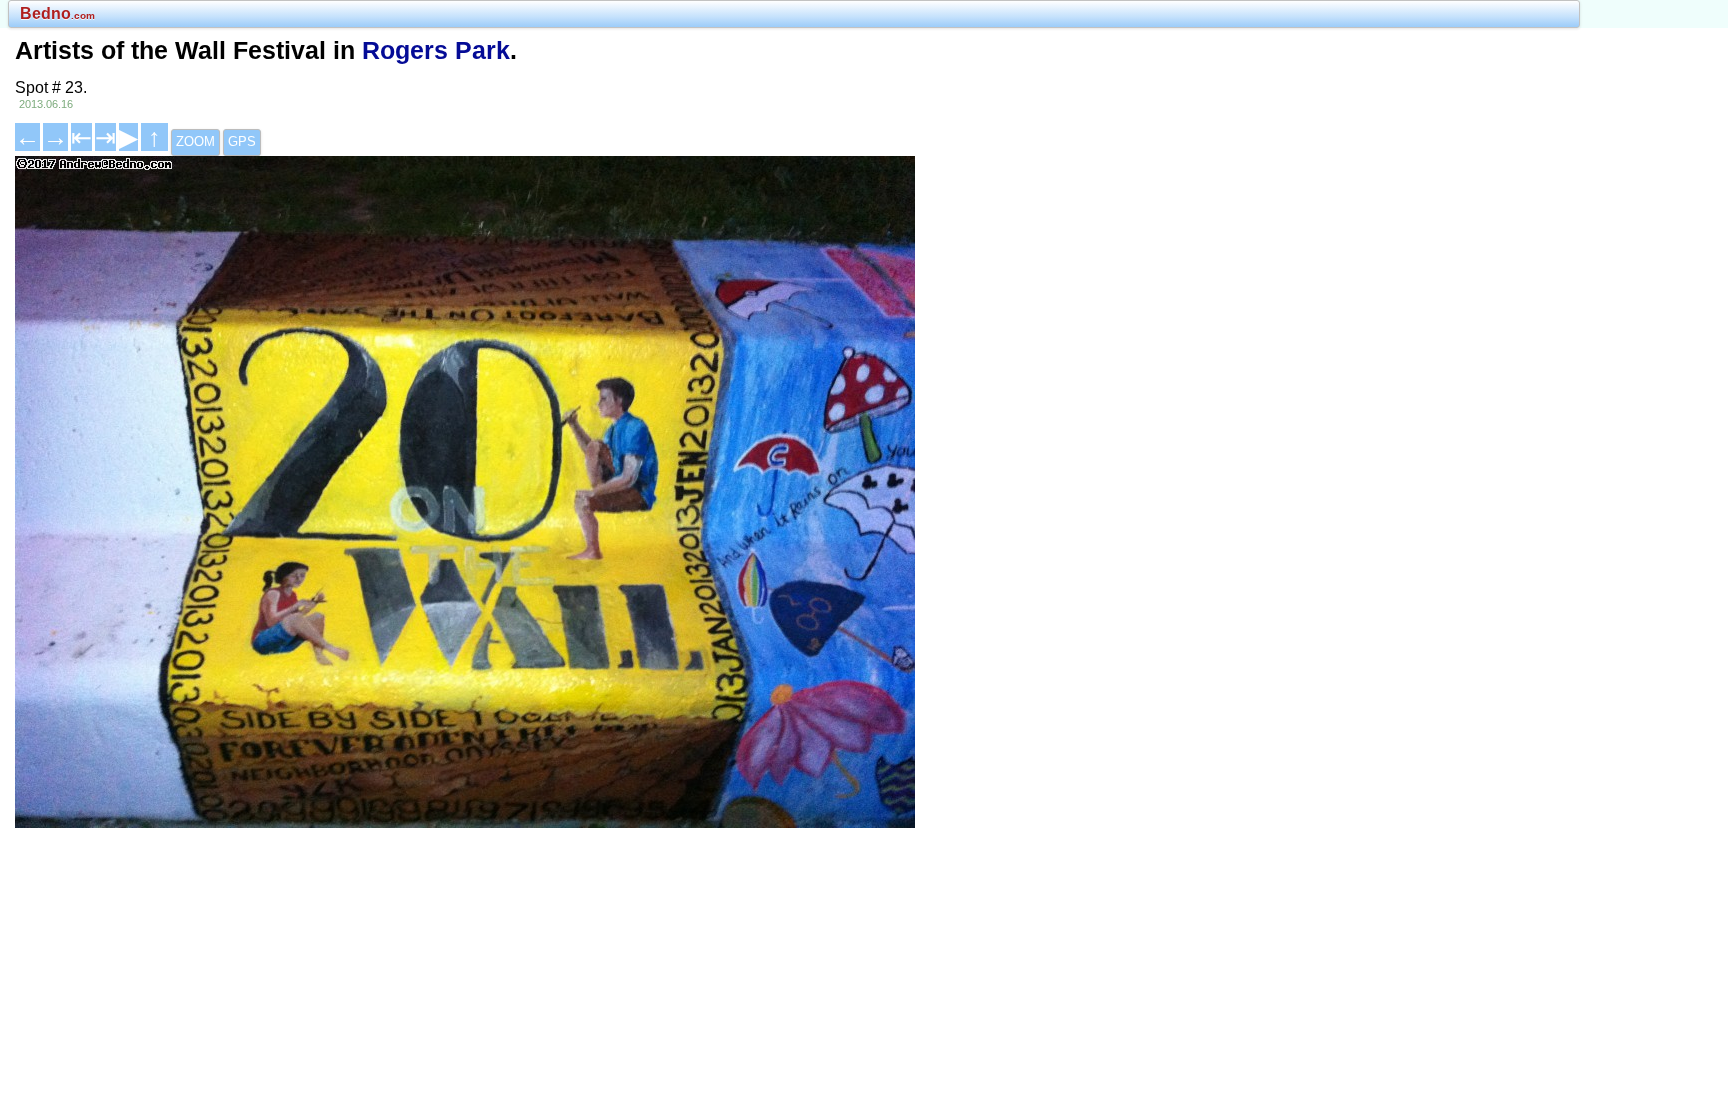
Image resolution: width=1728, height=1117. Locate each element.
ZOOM (195, 141)
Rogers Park (436, 50)
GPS (242, 141)
